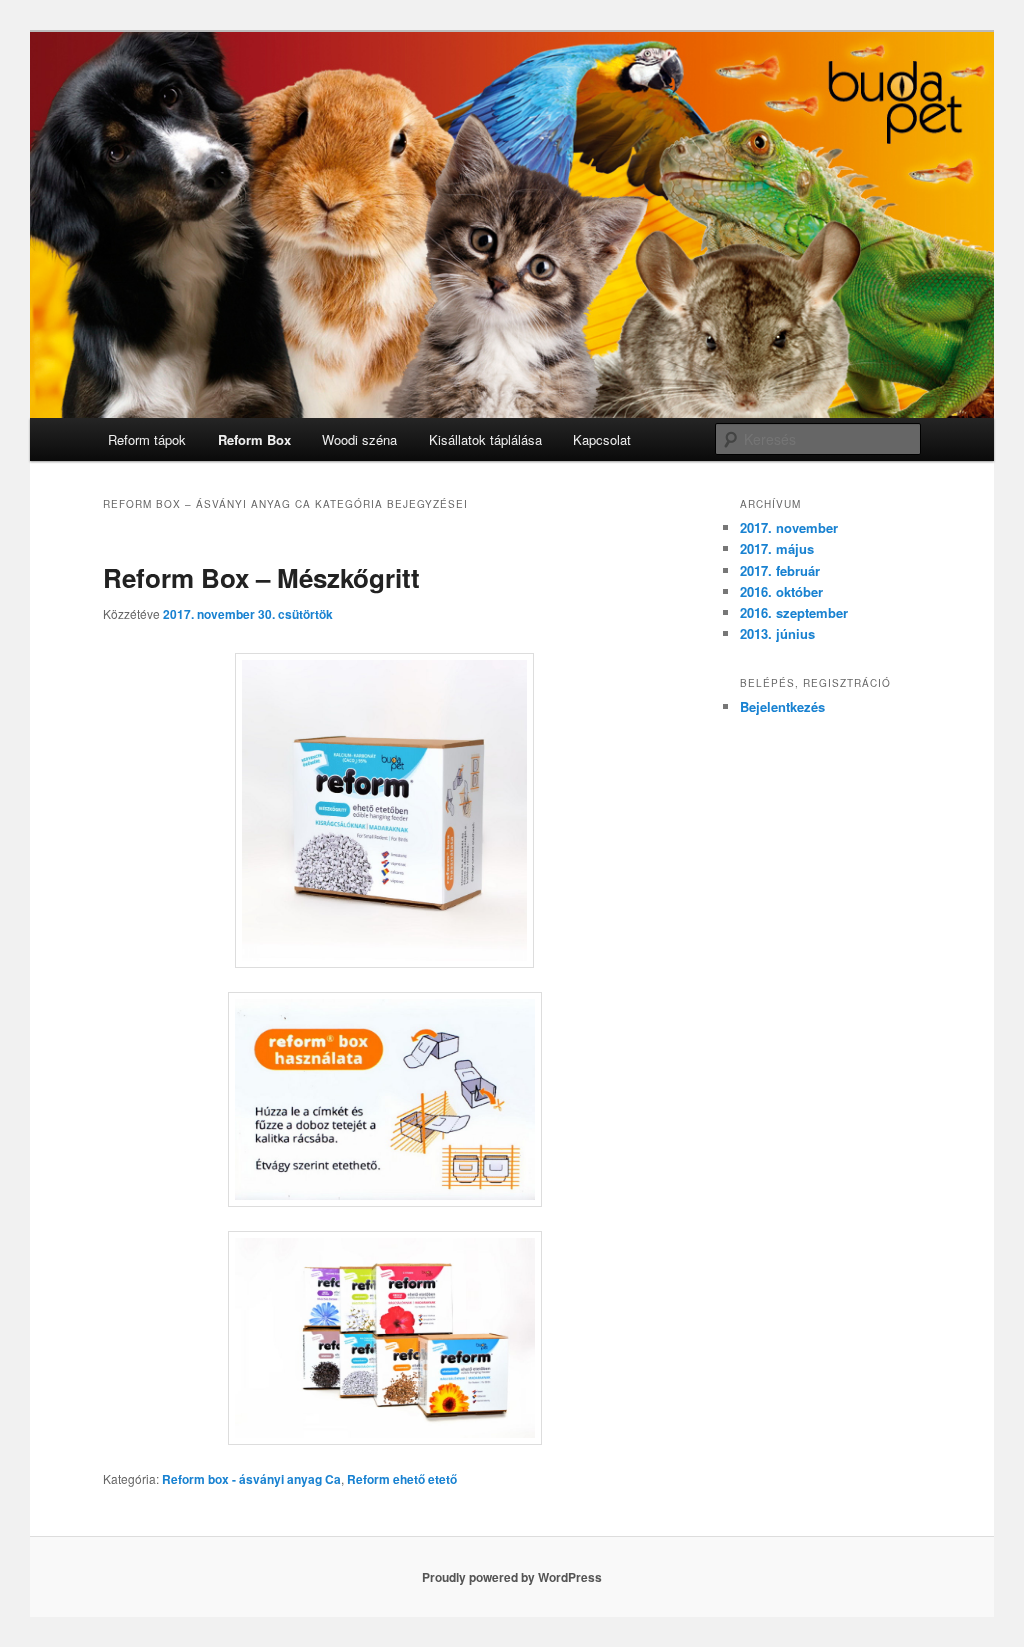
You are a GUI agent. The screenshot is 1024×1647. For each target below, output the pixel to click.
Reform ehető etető (402, 1479)
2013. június (777, 633)
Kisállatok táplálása (485, 439)
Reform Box (254, 439)
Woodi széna (359, 439)
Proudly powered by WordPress (512, 1577)
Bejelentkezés (782, 706)
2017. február (780, 570)
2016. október (781, 591)
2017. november (789, 527)
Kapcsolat (602, 439)
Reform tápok (147, 439)
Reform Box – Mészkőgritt (261, 577)
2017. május (777, 548)
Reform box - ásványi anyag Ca (251, 1479)
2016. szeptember (794, 612)
